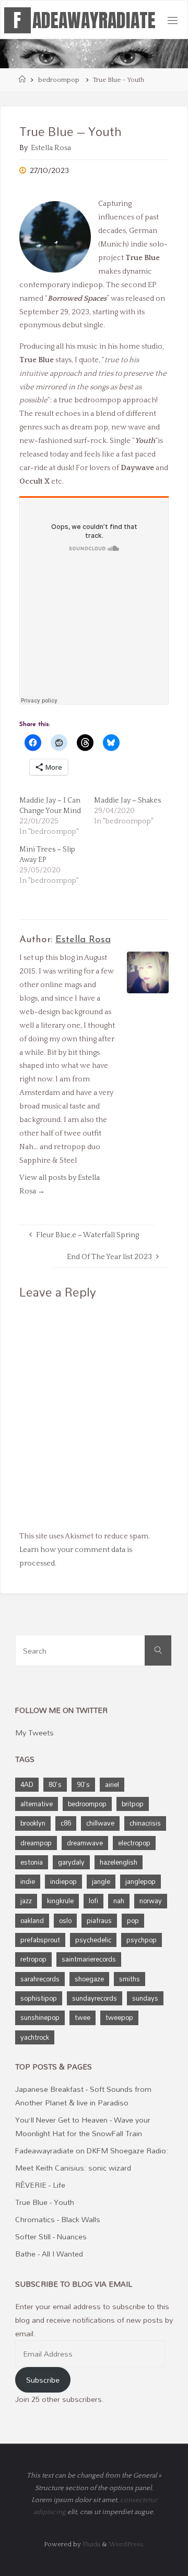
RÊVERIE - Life (40, 2185)
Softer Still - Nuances (51, 2236)
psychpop (142, 1940)
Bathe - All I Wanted (49, 2254)
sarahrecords (40, 1979)
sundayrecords (95, 1998)
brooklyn (33, 1823)
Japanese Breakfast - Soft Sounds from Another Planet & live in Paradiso (83, 2096)
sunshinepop (40, 2017)
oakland (32, 1920)
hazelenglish (119, 1862)
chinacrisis (145, 1823)
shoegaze (89, 1979)
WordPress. (127, 2544)
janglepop (140, 1881)
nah (119, 1901)
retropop (33, 1959)
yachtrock (35, 2037)
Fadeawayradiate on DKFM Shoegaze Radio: (92, 2150)
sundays (145, 1998)
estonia (32, 1862)
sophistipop (39, 1998)
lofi (93, 1901)
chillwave (100, 1823)
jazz (26, 1901)
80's (55, 1784)
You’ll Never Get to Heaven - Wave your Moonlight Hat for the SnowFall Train (83, 2127)
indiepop (63, 1881)
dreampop (36, 1843)
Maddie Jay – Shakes (127, 800)
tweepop (119, 2017)
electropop (134, 1843)
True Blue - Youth (45, 2202)
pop (133, 1920)
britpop (133, 1804)
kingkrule (60, 1901)
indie (28, 1881)
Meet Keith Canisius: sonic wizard (73, 2168)
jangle (101, 1881)
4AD (27, 1784)
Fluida (91, 2544)
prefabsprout (40, 1940)
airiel (112, 1784)
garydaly (71, 1862)
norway (151, 1901)
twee (83, 2017)
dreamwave (85, 1843)
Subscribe (43, 2380)
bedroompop (59, 80)
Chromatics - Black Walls (58, 2219)
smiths (130, 1979)
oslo (65, 1920)
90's (83, 1784)
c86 (66, 1823)
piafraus (99, 1920)
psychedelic (93, 1940)
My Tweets (34, 1733)
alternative (37, 1804)
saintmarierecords (89, 1959)
